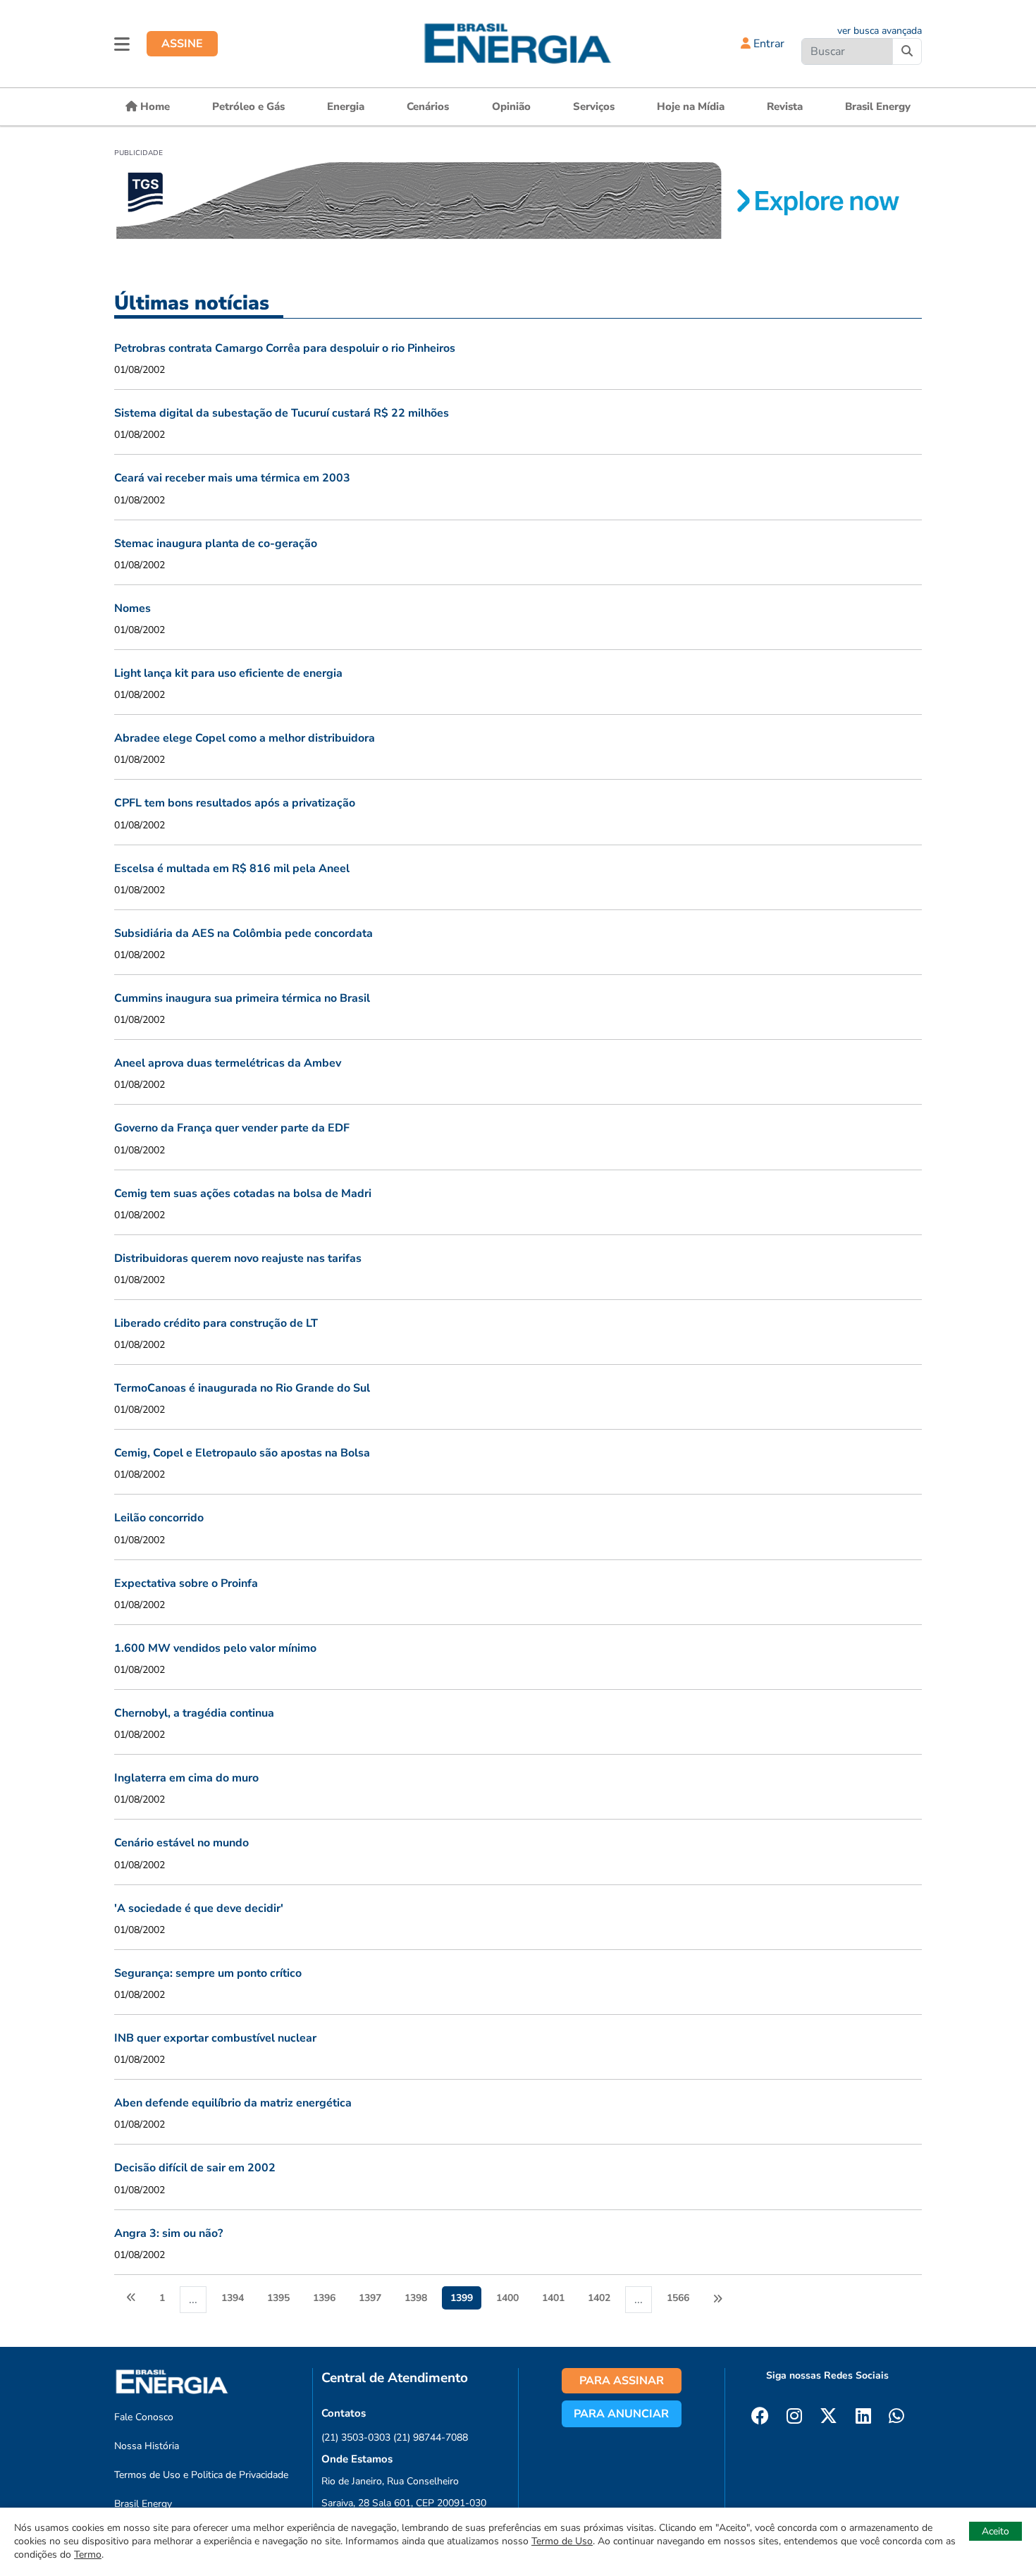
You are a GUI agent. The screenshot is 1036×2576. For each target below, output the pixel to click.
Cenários (428, 106)
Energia (346, 106)
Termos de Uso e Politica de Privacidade (201, 2475)
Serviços (594, 106)
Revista (785, 106)
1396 (324, 2298)
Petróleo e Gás (248, 106)
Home (154, 106)
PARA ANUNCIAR (621, 2414)
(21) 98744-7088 (431, 2437)
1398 (416, 2298)
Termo (88, 2554)
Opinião (511, 106)
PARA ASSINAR (622, 2381)
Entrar (767, 44)
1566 (678, 2298)
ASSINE (182, 44)
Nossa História (147, 2446)
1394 (233, 2298)
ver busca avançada (880, 31)
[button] (122, 44)
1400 (507, 2298)
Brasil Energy (878, 106)
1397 (370, 2298)
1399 (462, 2298)
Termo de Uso (562, 2541)
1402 (599, 2298)
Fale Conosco (144, 2417)
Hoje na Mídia (691, 106)
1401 (553, 2298)
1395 (278, 2298)
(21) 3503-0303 (356, 2437)
